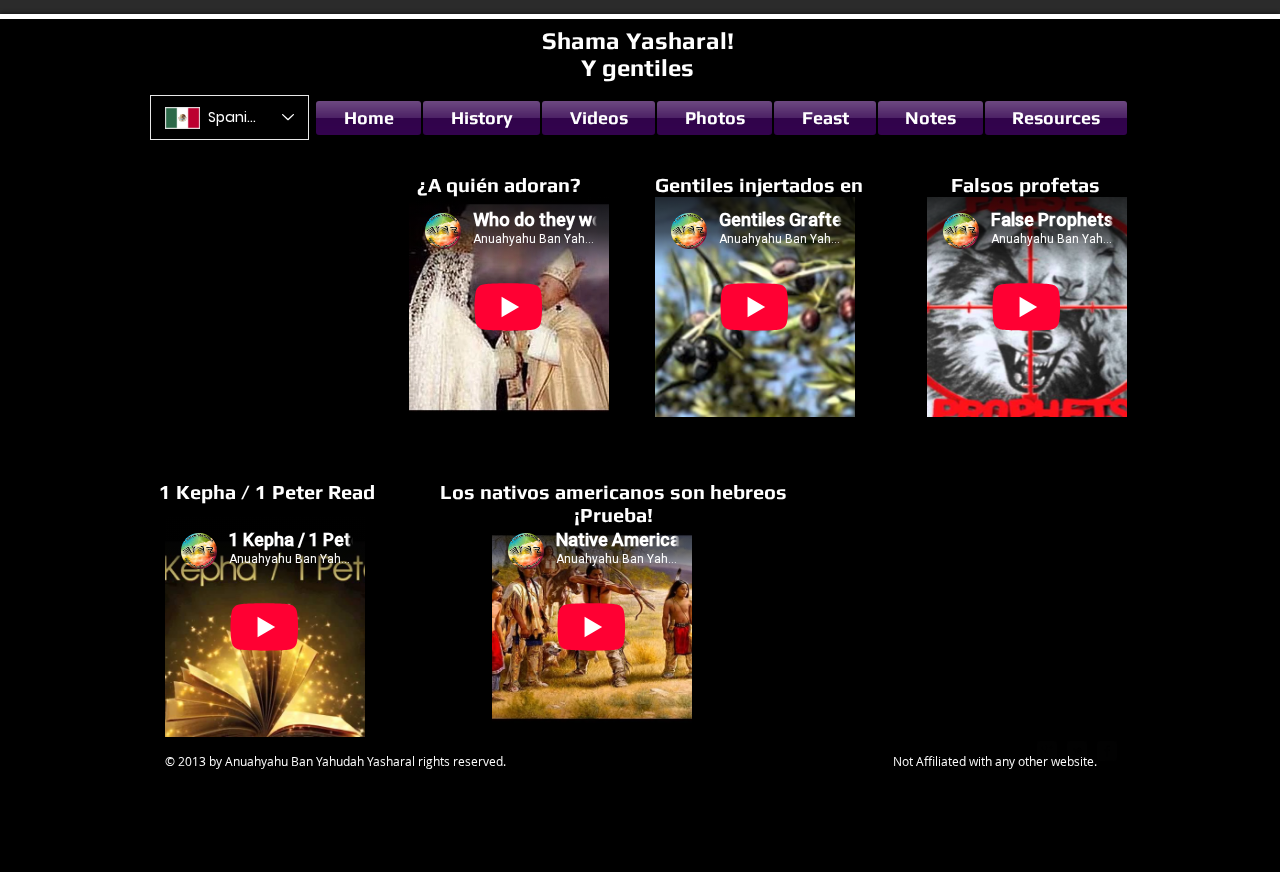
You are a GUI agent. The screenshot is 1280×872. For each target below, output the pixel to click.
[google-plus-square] (1047, 751)
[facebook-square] (1107, 751)
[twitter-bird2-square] (1077, 751)
